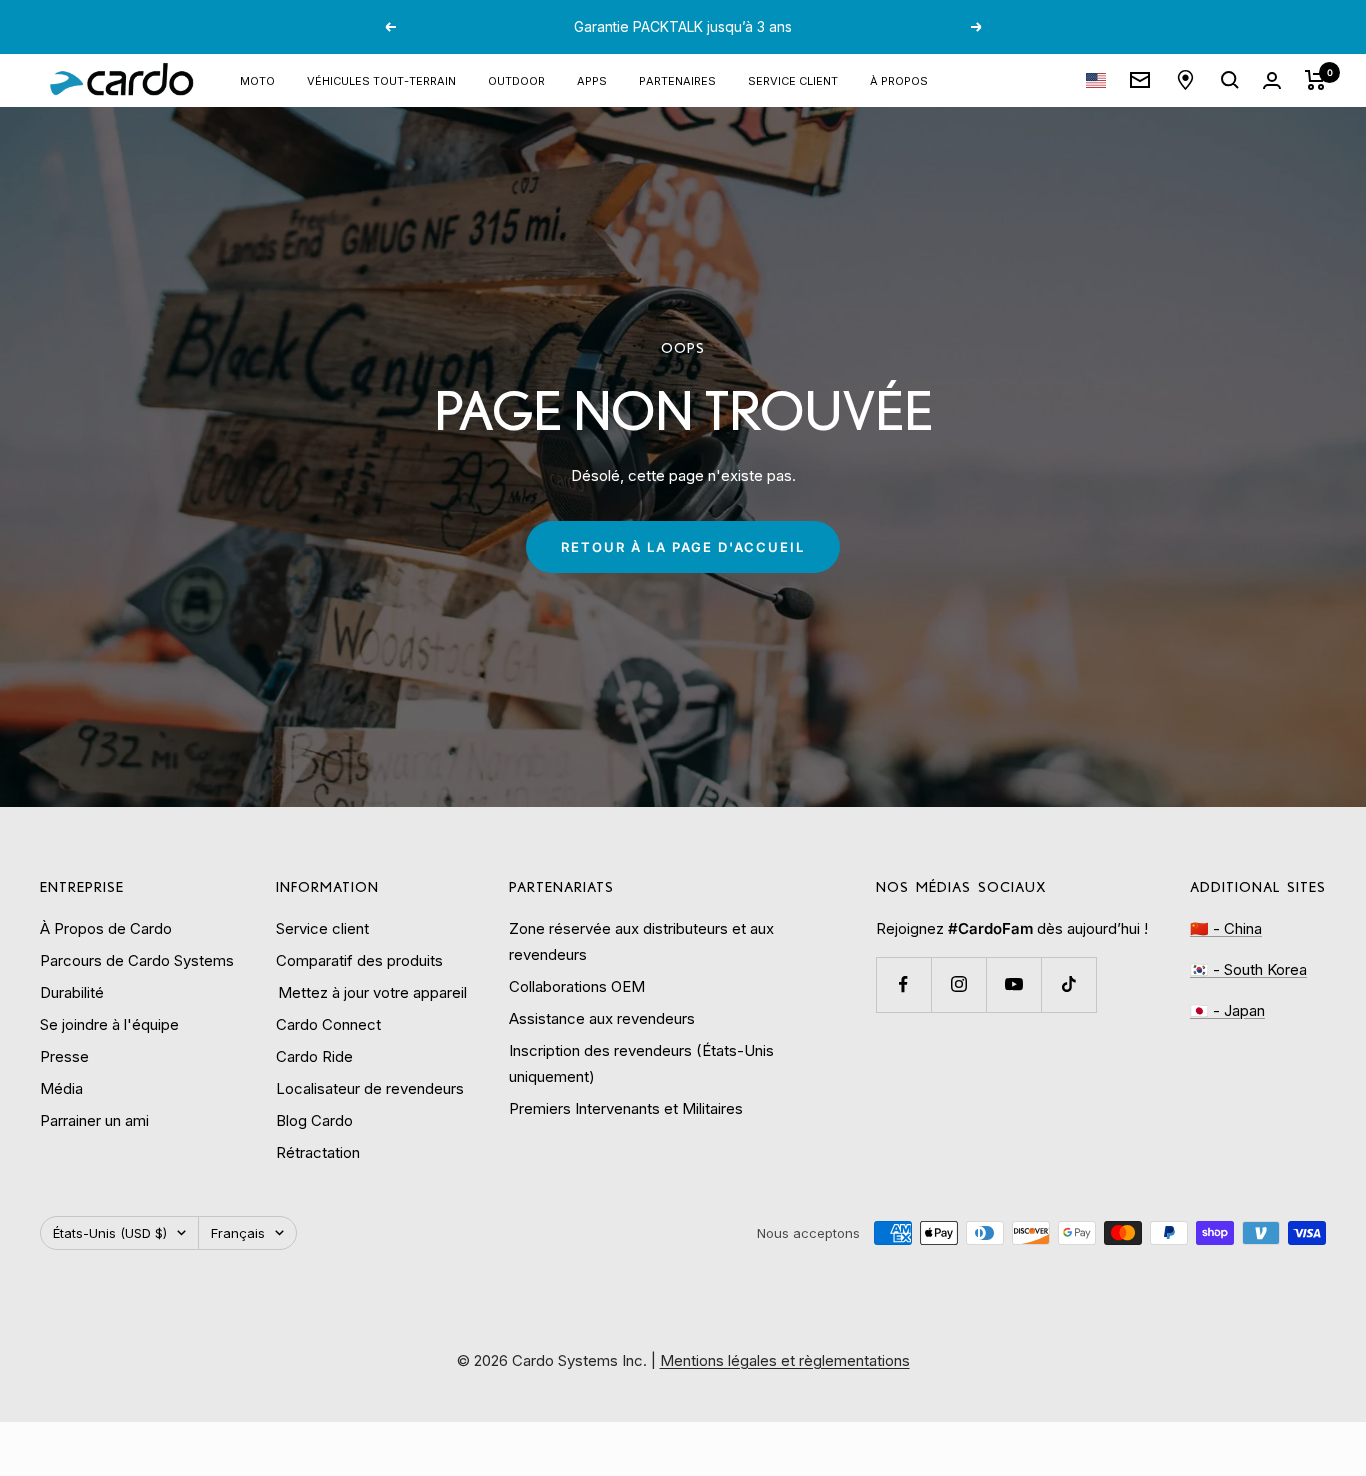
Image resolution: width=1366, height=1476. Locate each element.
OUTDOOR (516, 79)
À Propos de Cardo (106, 928)
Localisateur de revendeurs (370, 1088)
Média (61, 1088)
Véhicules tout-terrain (381, 79)
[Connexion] (1272, 80)
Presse (64, 1056)
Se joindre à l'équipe (109, 1024)
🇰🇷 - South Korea (1248, 969)
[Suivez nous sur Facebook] (903, 984)
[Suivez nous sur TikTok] (1068, 984)
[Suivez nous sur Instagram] (958, 984)
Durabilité (72, 992)
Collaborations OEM (577, 986)
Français (238, 1233)
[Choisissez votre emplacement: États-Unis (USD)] (1096, 80)
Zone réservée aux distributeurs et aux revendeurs (641, 941)
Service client (793, 79)
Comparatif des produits (359, 960)
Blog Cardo (314, 1120)
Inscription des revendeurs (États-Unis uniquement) (641, 1063)
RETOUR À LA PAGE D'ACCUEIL (683, 547)
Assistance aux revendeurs (602, 1018)
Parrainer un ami (94, 1120)
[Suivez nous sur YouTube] (1013, 984)
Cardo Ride (314, 1056)
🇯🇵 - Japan (1227, 1010)
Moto (257, 79)
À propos (899, 79)
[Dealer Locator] (1185, 80)
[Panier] (1315, 80)
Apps (592, 79)
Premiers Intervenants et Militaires (626, 1108)
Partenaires (677, 79)
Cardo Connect (328, 1024)
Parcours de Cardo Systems (137, 960)
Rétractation (318, 1152)
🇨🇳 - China (1226, 928)
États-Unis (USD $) (110, 1233)
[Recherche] (1230, 80)
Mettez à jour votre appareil (371, 992)
